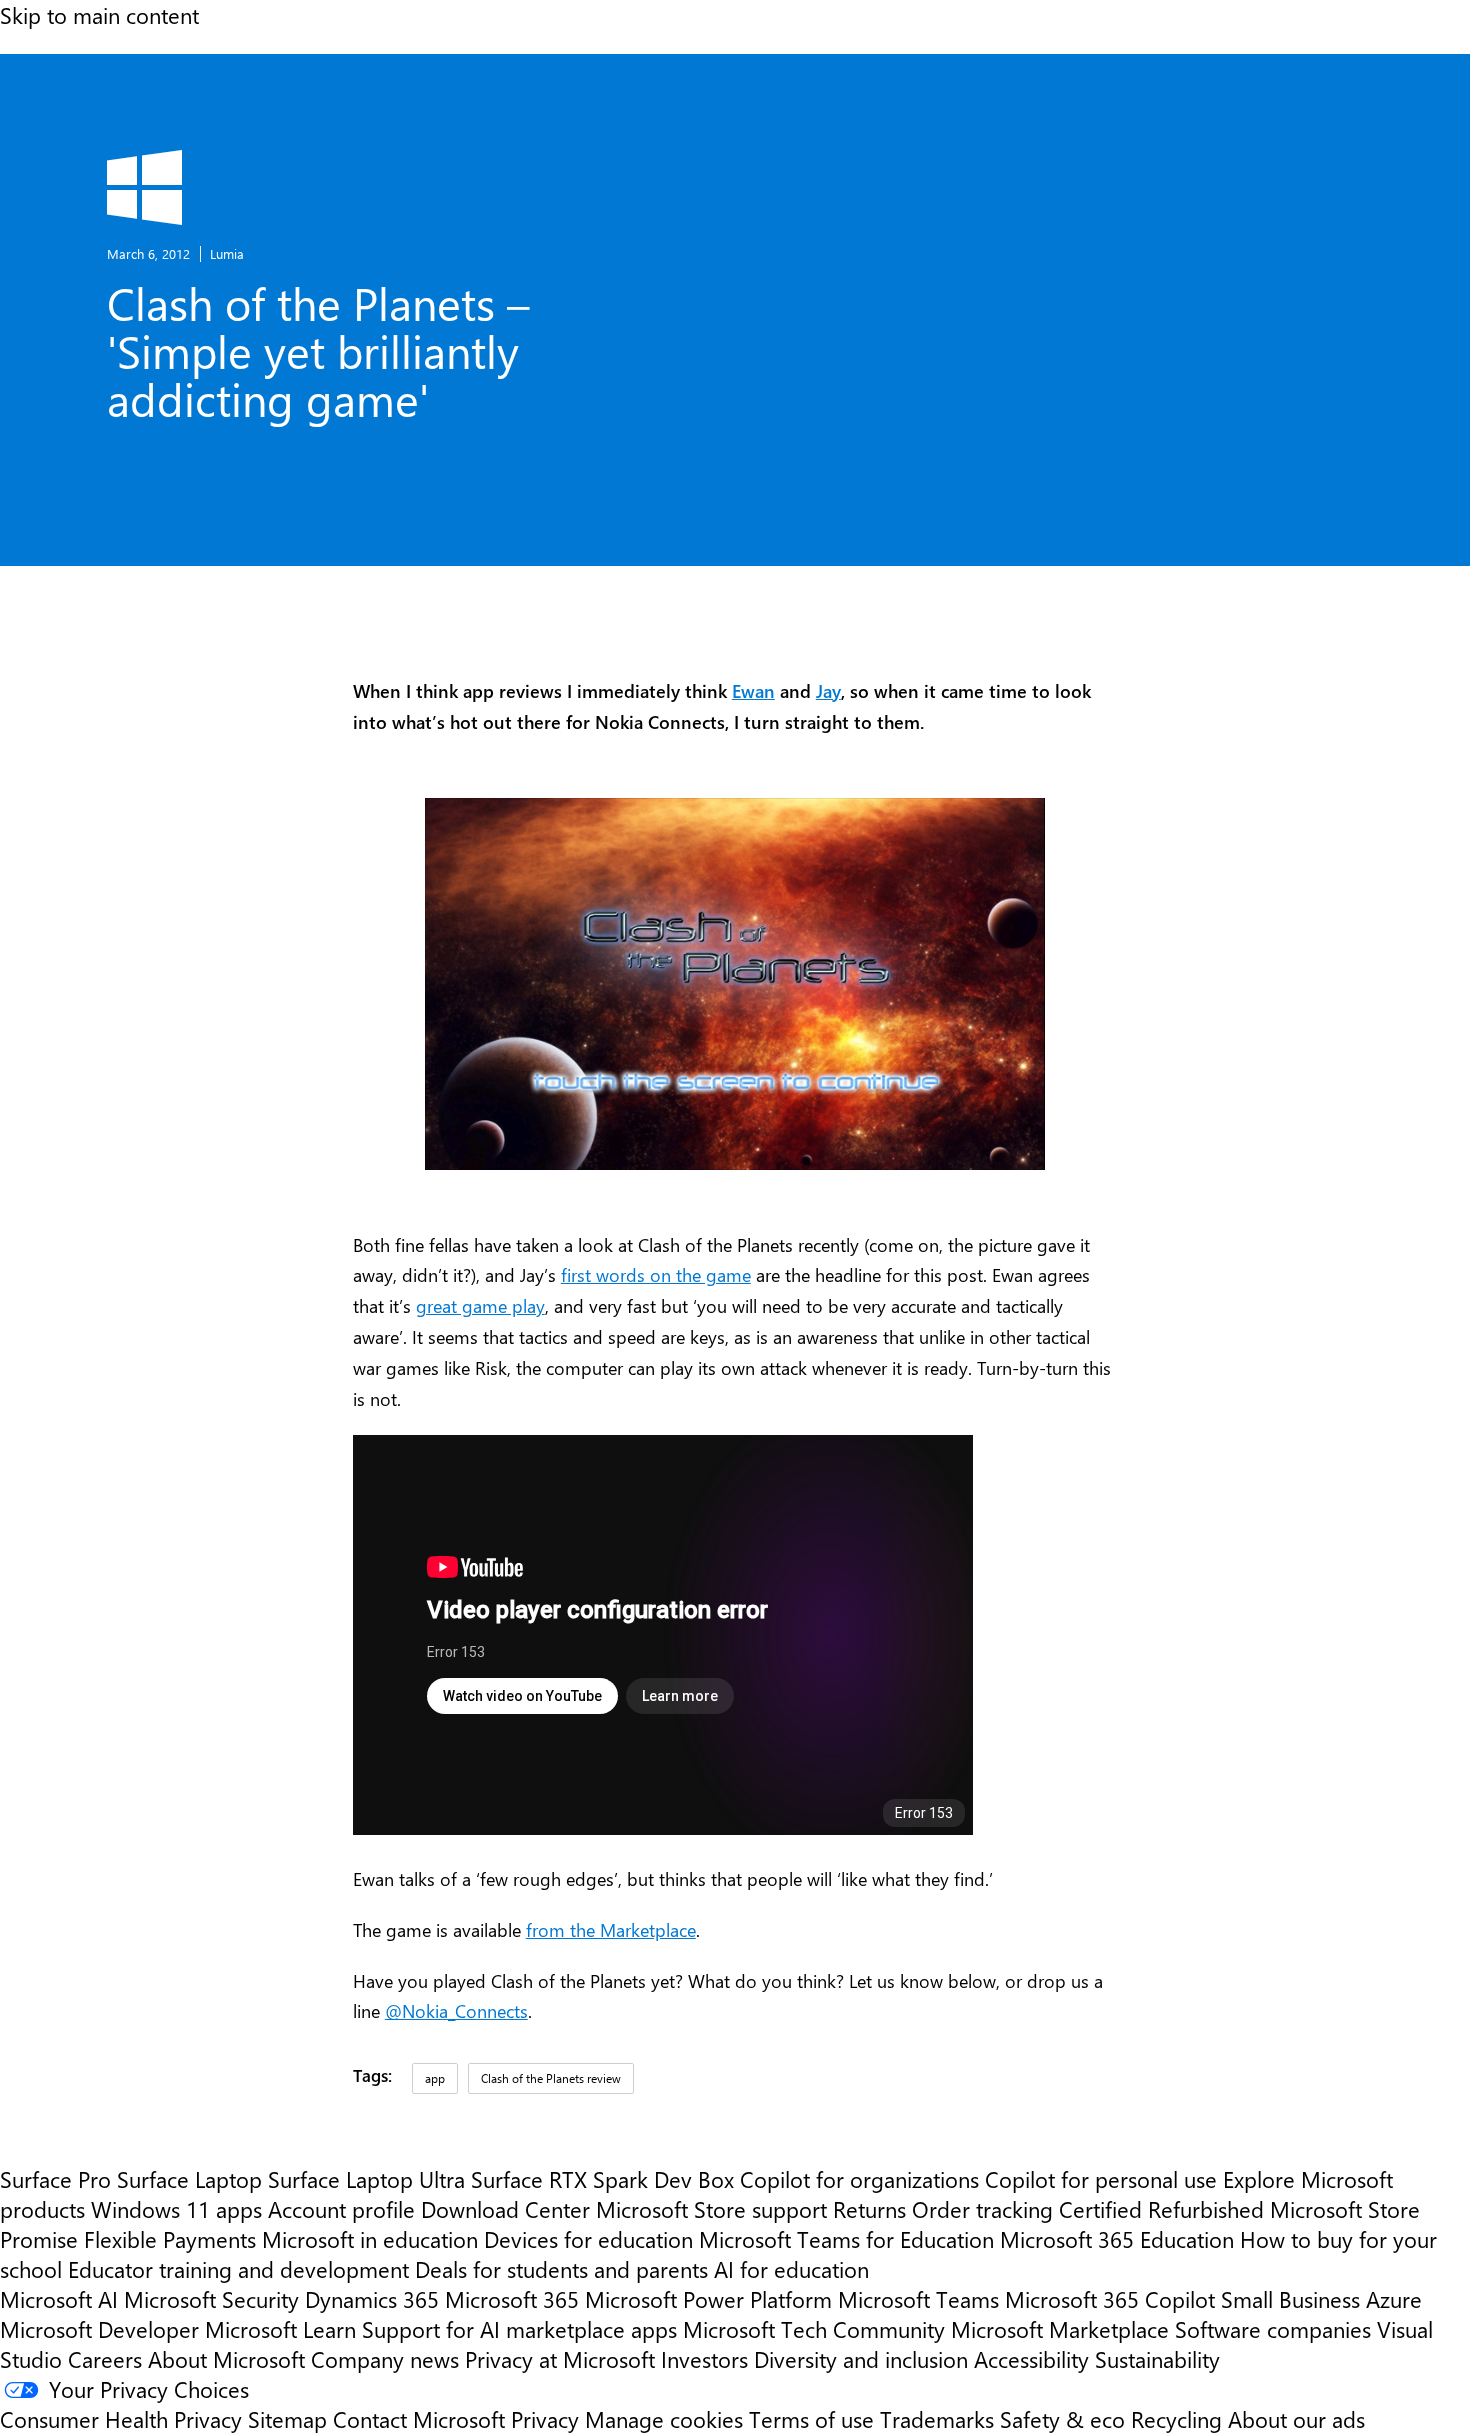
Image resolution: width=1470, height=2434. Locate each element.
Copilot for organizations (859, 2179)
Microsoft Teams (918, 2299)
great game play (480, 1305)
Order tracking (982, 2209)
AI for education (791, 2269)
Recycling (1176, 2419)
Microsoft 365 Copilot (1110, 2299)
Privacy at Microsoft (560, 2359)
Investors (704, 2359)
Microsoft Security (211, 2299)
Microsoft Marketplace (1060, 2329)
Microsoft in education (370, 2239)
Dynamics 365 (372, 2299)
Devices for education (588, 2239)
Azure (1394, 2299)
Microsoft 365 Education (1117, 2239)
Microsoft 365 (512, 2299)
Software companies (1273, 2329)
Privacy (548, 2419)
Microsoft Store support (711, 2209)
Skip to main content (99, 15)
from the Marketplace (611, 1929)
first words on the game (656, 1274)
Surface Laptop (189, 2179)
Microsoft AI (59, 2299)
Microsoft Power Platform (708, 2299)
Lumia (227, 253)
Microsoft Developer (99, 2329)
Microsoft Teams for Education (846, 2239)
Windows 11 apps (176, 2209)
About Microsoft (226, 2359)
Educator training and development (238, 2269)
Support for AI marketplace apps (519, 2329)
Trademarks (937, 2419)
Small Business (1290, 2299)
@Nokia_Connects (456, 2010)
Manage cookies (664, 2419)
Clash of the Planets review (551, 2078)
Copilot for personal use (1101, 2179)
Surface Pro (55, 2179)
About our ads (1296, 2419)
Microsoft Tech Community (814, 2329)
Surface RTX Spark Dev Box (602, 2179)
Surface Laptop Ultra (366, 2179)
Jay (828, 690)
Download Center (505, 2209)
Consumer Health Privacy (121, 2419)
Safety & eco (1062, 2419)
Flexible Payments (170, 2239)
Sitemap (287, 2419)
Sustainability (1157, 2359)
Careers (105, 2359)
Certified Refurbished (1161, 2209)
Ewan (753, 690)
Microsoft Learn (280, 2329)
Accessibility (1031, 2359)
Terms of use (811, 2419)
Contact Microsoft (419, 2419)
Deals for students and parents (561, 2269)
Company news (385, 2359)
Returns (869, 2209)
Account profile (341, 2209)
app (435, 2078)
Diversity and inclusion (861, 2359)
